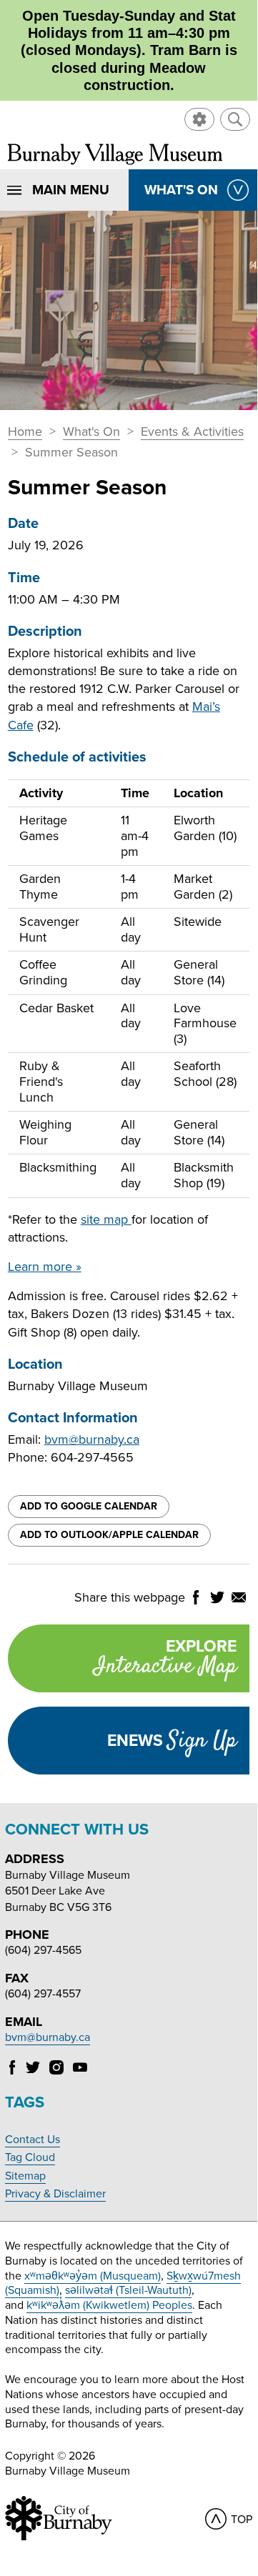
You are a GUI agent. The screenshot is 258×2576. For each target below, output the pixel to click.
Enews (172, 1741)
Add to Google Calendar (89, 1506)
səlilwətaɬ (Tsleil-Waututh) (128, 2290)
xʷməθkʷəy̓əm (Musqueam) (93, 2276)
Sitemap (25, 2176)
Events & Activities (192, 432)
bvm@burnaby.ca (92, 1439)
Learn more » (45, 1267)
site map (106, 1219)
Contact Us (33, 2140)
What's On (91, 432)
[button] (235, 119)
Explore (165, 1660)
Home (25, 432)
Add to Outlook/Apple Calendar (109, 1535)
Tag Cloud (30, 2157)
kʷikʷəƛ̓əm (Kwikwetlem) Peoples (109, 2305)
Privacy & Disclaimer (55, 2194)
